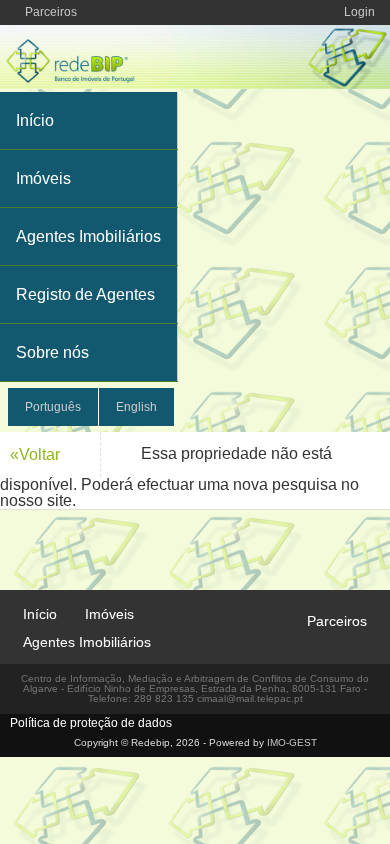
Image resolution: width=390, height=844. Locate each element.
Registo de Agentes (85, 294)
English (136, 407)
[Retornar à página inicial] (195, 83)
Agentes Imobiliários (88, 236)
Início (35, 120)
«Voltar (35, 454)
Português (53, 407)
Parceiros (51, 12)
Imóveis (43, 178)
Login (359, 12)
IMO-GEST (292, 742)
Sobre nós (52, 352)
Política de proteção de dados (91, 723)
